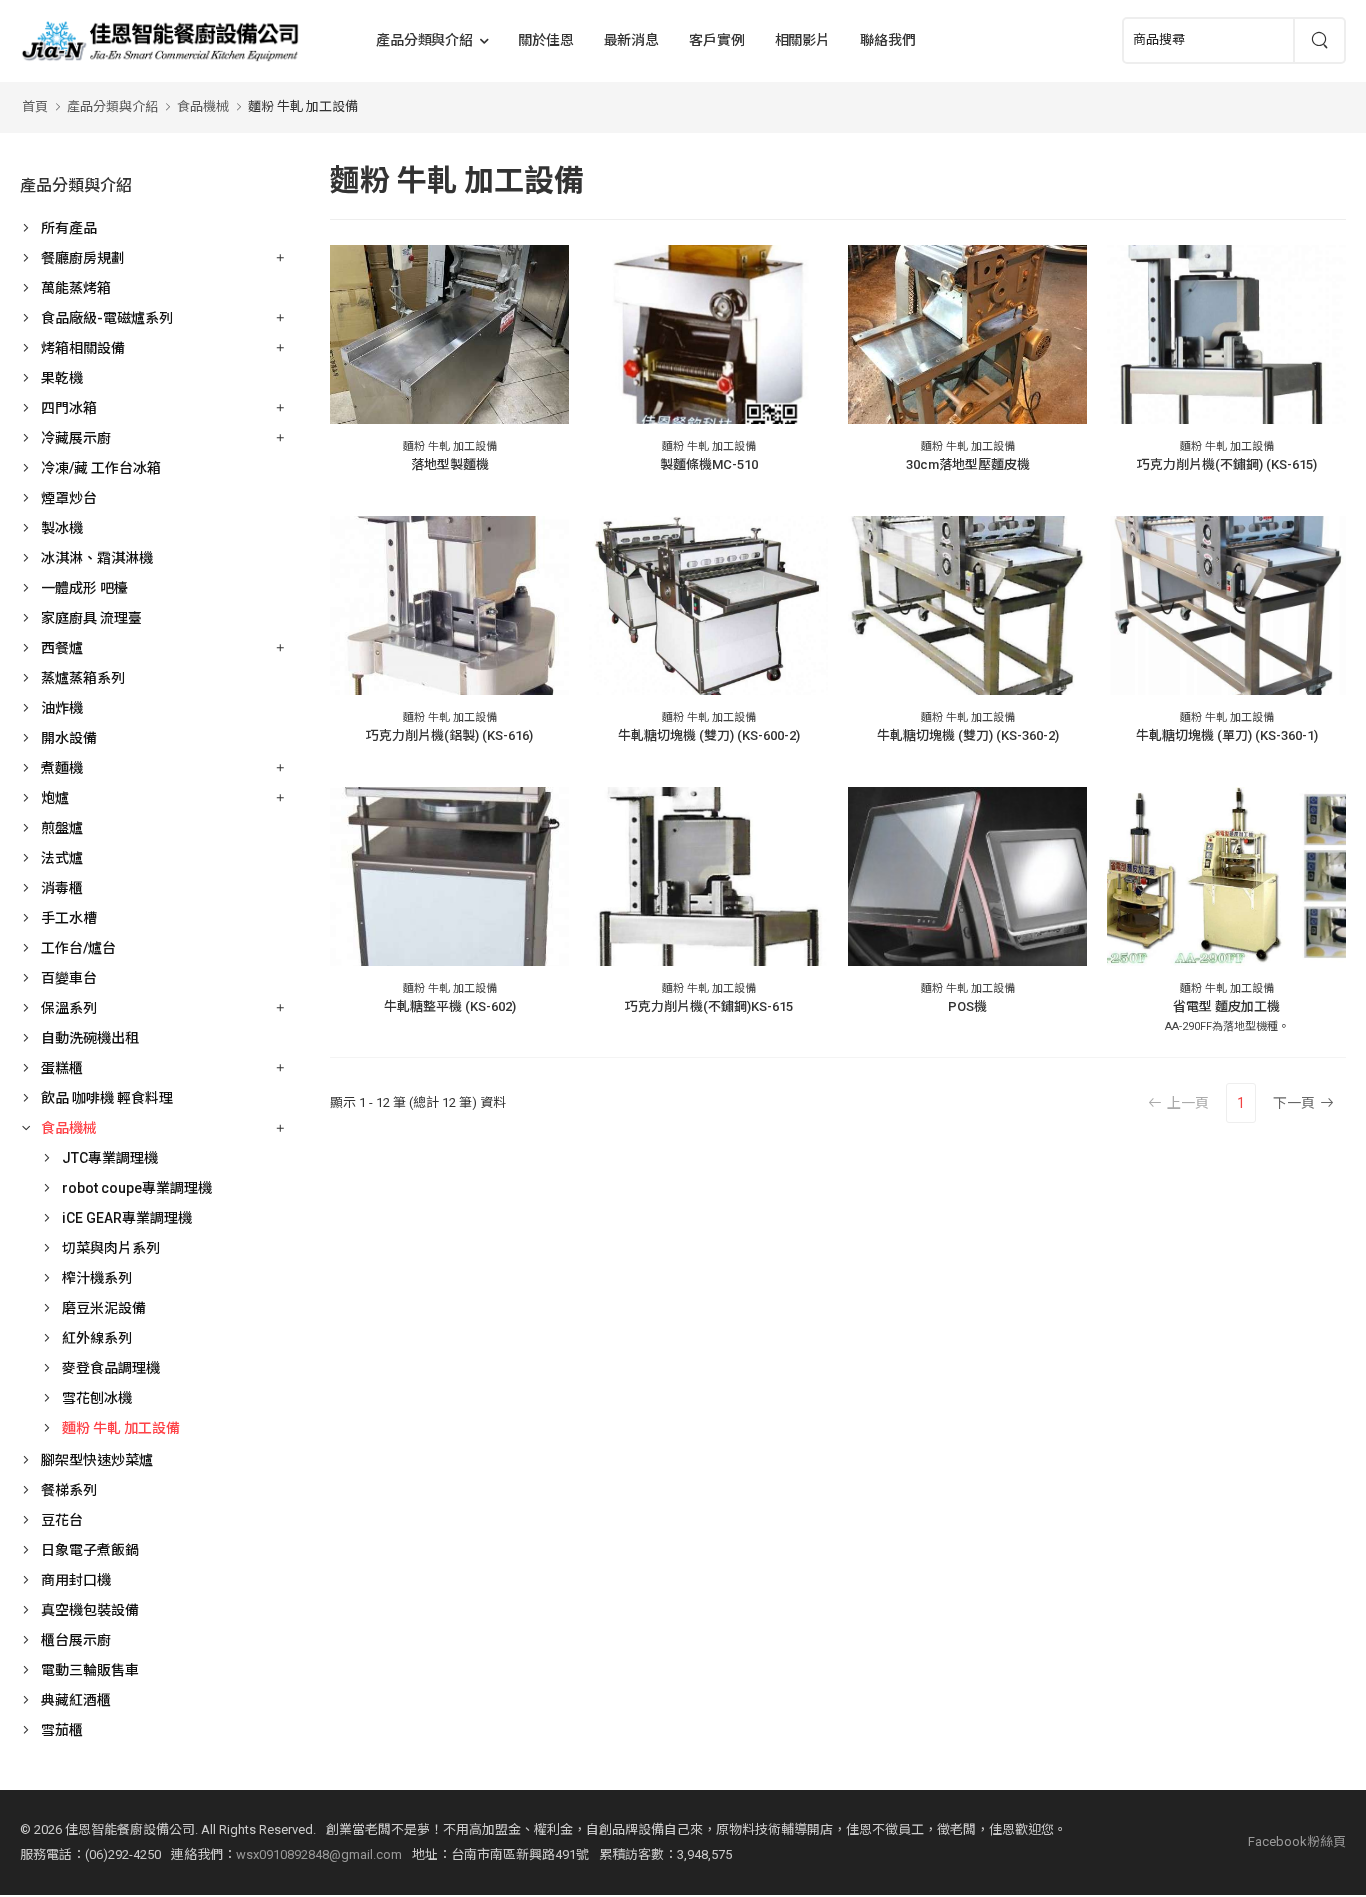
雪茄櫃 (62, 1730)
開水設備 (69, 738)
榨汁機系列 (97, 1278)
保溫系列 (69, 1008)
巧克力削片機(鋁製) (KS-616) (449, 735)
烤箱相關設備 (83, 348)
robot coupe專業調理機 (137, 1188)
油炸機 (62, 708)
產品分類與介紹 (424, 40)
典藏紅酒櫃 (76, 1700)
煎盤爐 (62, 828)
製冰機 (62, 528)
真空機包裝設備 (90, 1610)
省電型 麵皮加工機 (1226, 1006)
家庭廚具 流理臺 (91, 618)
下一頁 (1294, 1103)
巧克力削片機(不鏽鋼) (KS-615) (1227, 464)
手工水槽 (69, 918)
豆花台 (62, 1520)
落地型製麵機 (450, 464)
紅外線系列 (97, 1338)
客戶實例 (717, 40)
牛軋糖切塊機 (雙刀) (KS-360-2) (968, 735)
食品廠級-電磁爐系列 (107, 318)
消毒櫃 (62, 888)
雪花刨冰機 (97, 1398)
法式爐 (62, 858)
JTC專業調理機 (110, 1158)
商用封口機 (76, 1580)
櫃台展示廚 (76, 1640)
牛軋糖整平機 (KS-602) (450, 1006)
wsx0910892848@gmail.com (319, 1854)
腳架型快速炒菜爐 (97, 1460)
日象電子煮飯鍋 (90, 1550)
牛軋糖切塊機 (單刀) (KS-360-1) (1227, 735)
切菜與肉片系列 (111, 1248)
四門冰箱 (69, 408)
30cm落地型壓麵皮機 (968, 464)
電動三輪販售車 (90, 1670)
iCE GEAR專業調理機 (127, 1218)
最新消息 (632, 40)
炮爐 (55, 798)
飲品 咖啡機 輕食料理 (107, 1098)
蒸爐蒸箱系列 (83, 678)
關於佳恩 (546, 40)
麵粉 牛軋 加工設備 (303, 106)
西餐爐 (62, 648)
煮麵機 (62, 768)
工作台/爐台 (78, 948)
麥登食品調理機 (111, 1368)
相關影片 (803, 40)
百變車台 (69, 978)
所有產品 (69, 228)
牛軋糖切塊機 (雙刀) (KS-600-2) (709, 735)
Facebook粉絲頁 (1297, 1841)
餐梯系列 (69, 1490)
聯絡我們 (888, 40)
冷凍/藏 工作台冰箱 (101, 468)
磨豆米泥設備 (104, 1308)
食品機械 (203, 106)
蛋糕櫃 (62, 1068)
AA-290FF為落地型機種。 (1227, 1026)
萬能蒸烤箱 (76, 288)
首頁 (35, 106)
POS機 (967, 1006)
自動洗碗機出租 (90, 1038)
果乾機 (62, 378)
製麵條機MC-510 (709, 464)
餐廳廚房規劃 (83, 258)
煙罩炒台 (69, 498)
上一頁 (1188, 1103)
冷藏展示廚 (76, 438)
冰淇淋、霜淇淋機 (97, 558)
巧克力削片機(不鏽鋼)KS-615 (709, 1006)
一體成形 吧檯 (84, 588)
